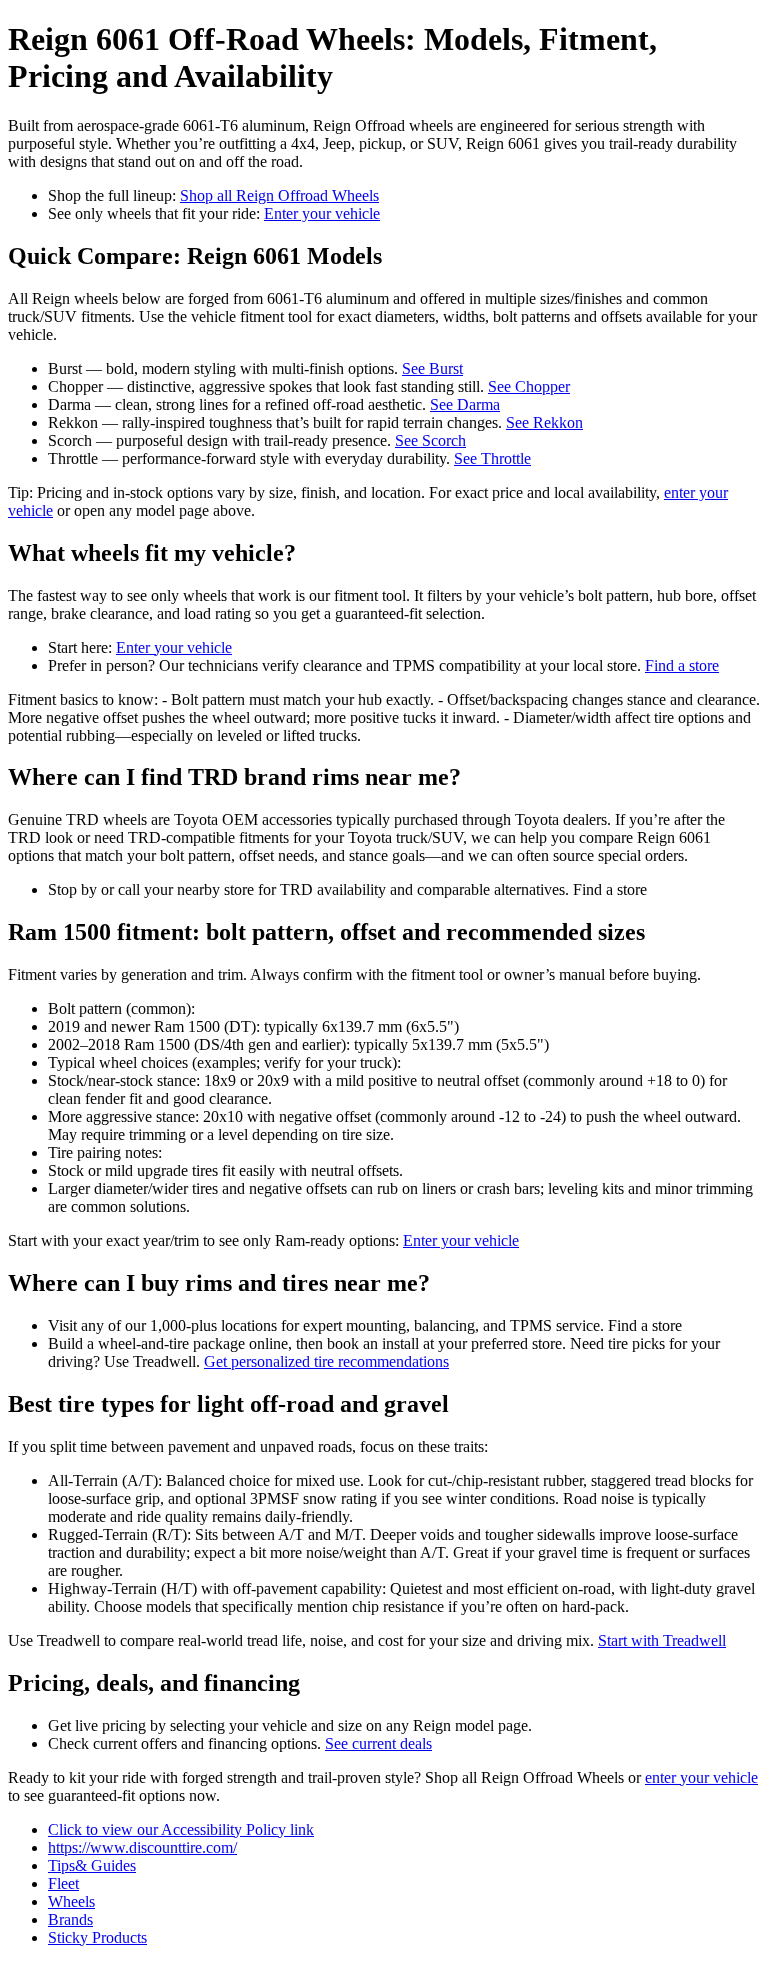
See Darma (465, 404)
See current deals (378, 1743)
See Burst (432, 368)
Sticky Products (97, 1937)
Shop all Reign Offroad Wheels (279, 195)
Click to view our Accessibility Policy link (181, 1829)
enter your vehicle (701, 1777)
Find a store (682, 665)
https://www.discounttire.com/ (142, 1847)
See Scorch (430, 440)
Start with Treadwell (662, 1640)
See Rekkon (544, 422)
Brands (70, 1919)
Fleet (63, 1883)
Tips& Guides (92, 1865)
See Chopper (529, 386)
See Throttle (492, 458)
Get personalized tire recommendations (326, 1361)
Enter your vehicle (322, 213)
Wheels (71, 1901)
